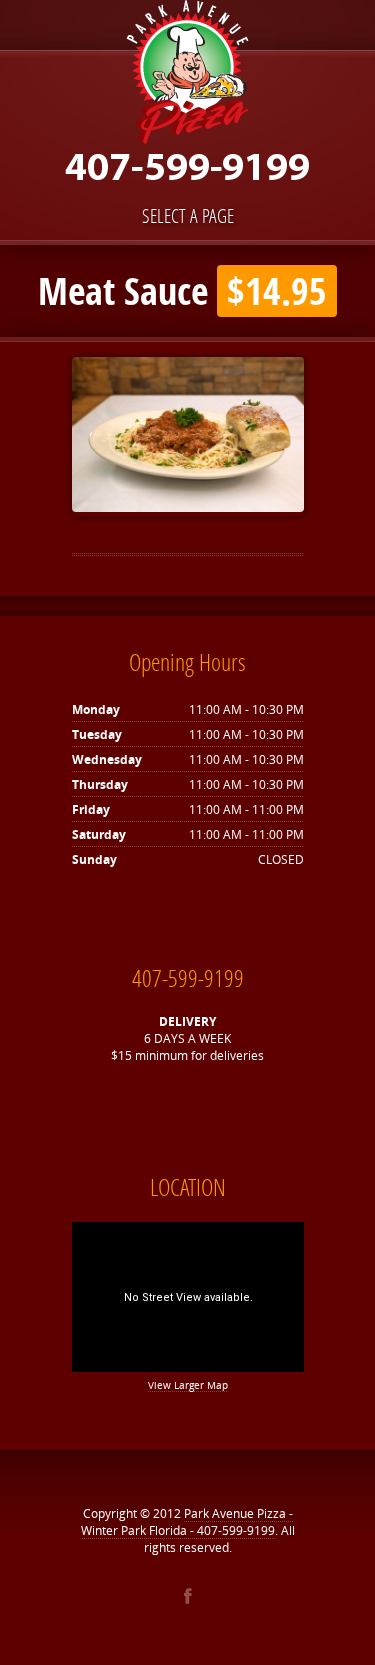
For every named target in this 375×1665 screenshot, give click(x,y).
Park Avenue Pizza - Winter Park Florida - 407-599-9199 (187, 1522)
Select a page (188, 215)
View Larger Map (188, 1385)
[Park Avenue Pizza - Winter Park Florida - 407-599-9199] (188, 97)
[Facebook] (188, 1596)
